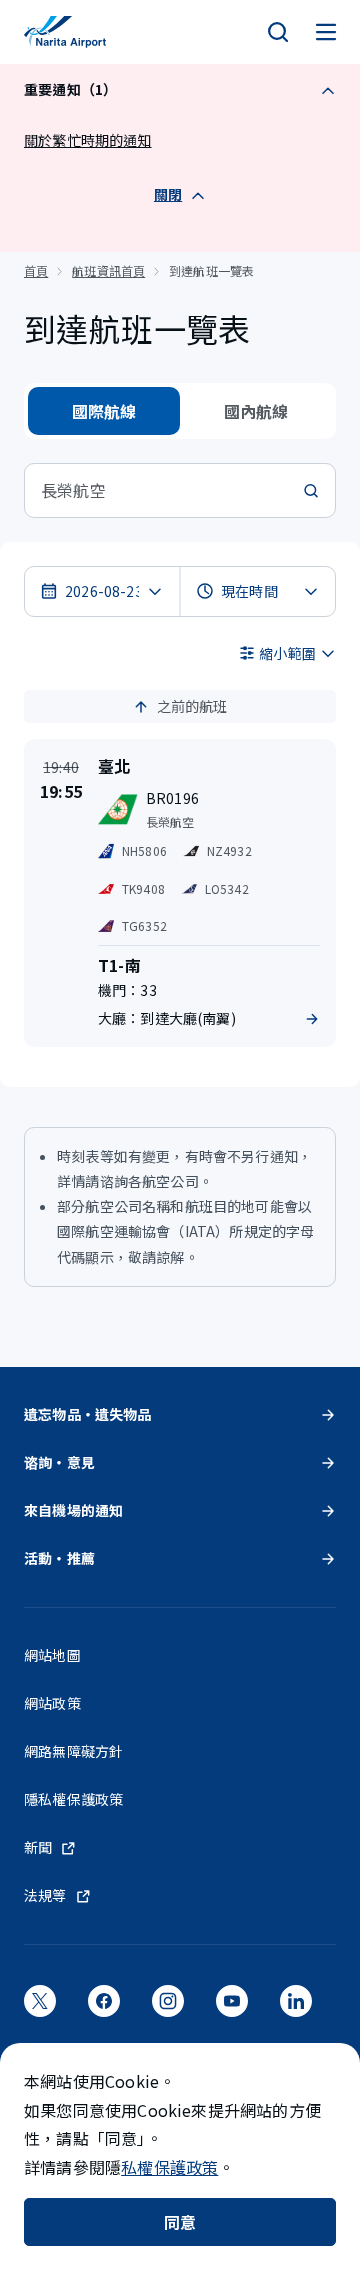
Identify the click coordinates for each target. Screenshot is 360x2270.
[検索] (278, 32)
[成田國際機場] (65, 32)
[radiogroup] (180, 411)
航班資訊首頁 (108, 270)
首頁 (36, 270)
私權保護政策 (169, 2167)
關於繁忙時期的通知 (88, 140)
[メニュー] (326, 32)
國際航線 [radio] (104, 411)
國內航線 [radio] (256, 411)
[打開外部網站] (40, 2007)
